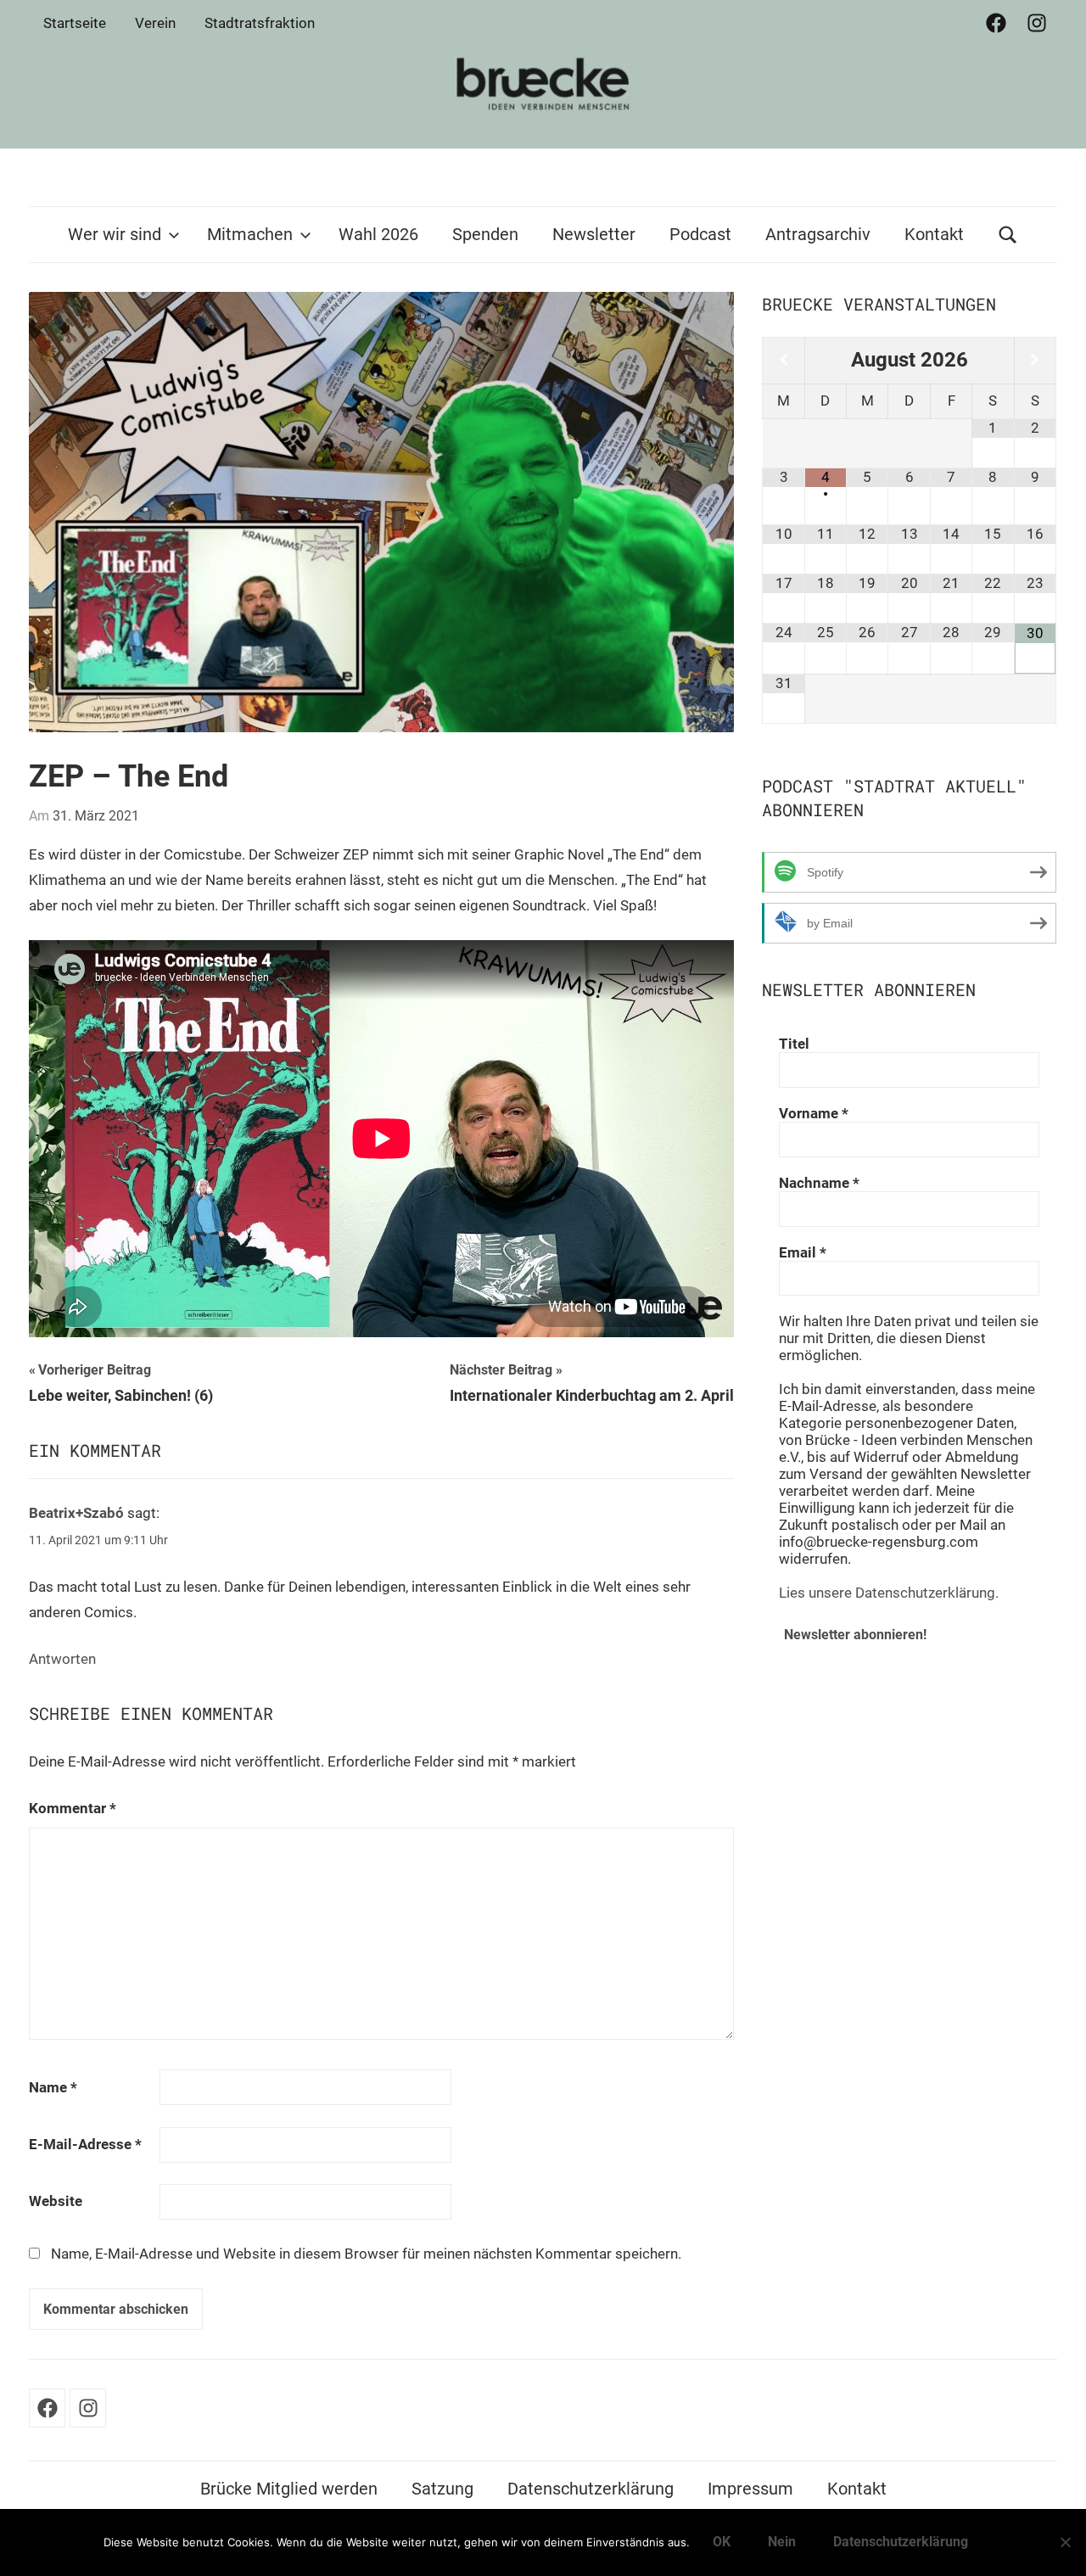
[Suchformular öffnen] (1008, 235)
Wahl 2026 (378, 234)
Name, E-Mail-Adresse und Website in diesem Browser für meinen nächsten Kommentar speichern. (366, 2254)
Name (53, 2087)
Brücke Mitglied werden (289, 2489)
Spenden (485, 234)
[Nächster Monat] (1035, 360)
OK (722, 2542)
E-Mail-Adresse (85, 2144)
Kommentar (73, 1808)
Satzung (442, 2489)
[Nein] (1065, 2542)
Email (803, 1252)
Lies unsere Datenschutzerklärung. (889, 1593)
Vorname (814, 1113)
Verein (155, 23)
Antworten (62, 1659)
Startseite (75, 23)
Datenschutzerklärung (591, 2489)
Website (56, 2201)
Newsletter (594, 234)
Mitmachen (250, 234)
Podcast (700, 234)
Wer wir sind (115, 234)
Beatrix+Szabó (76, 1513)
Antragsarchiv (818, 234)
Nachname (819, 1183)
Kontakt (934, 234)
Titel (794, 1044)
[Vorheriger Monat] (783, 360)
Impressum (750, 2489)
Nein (782, 2542)
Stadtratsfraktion (260, 23)
